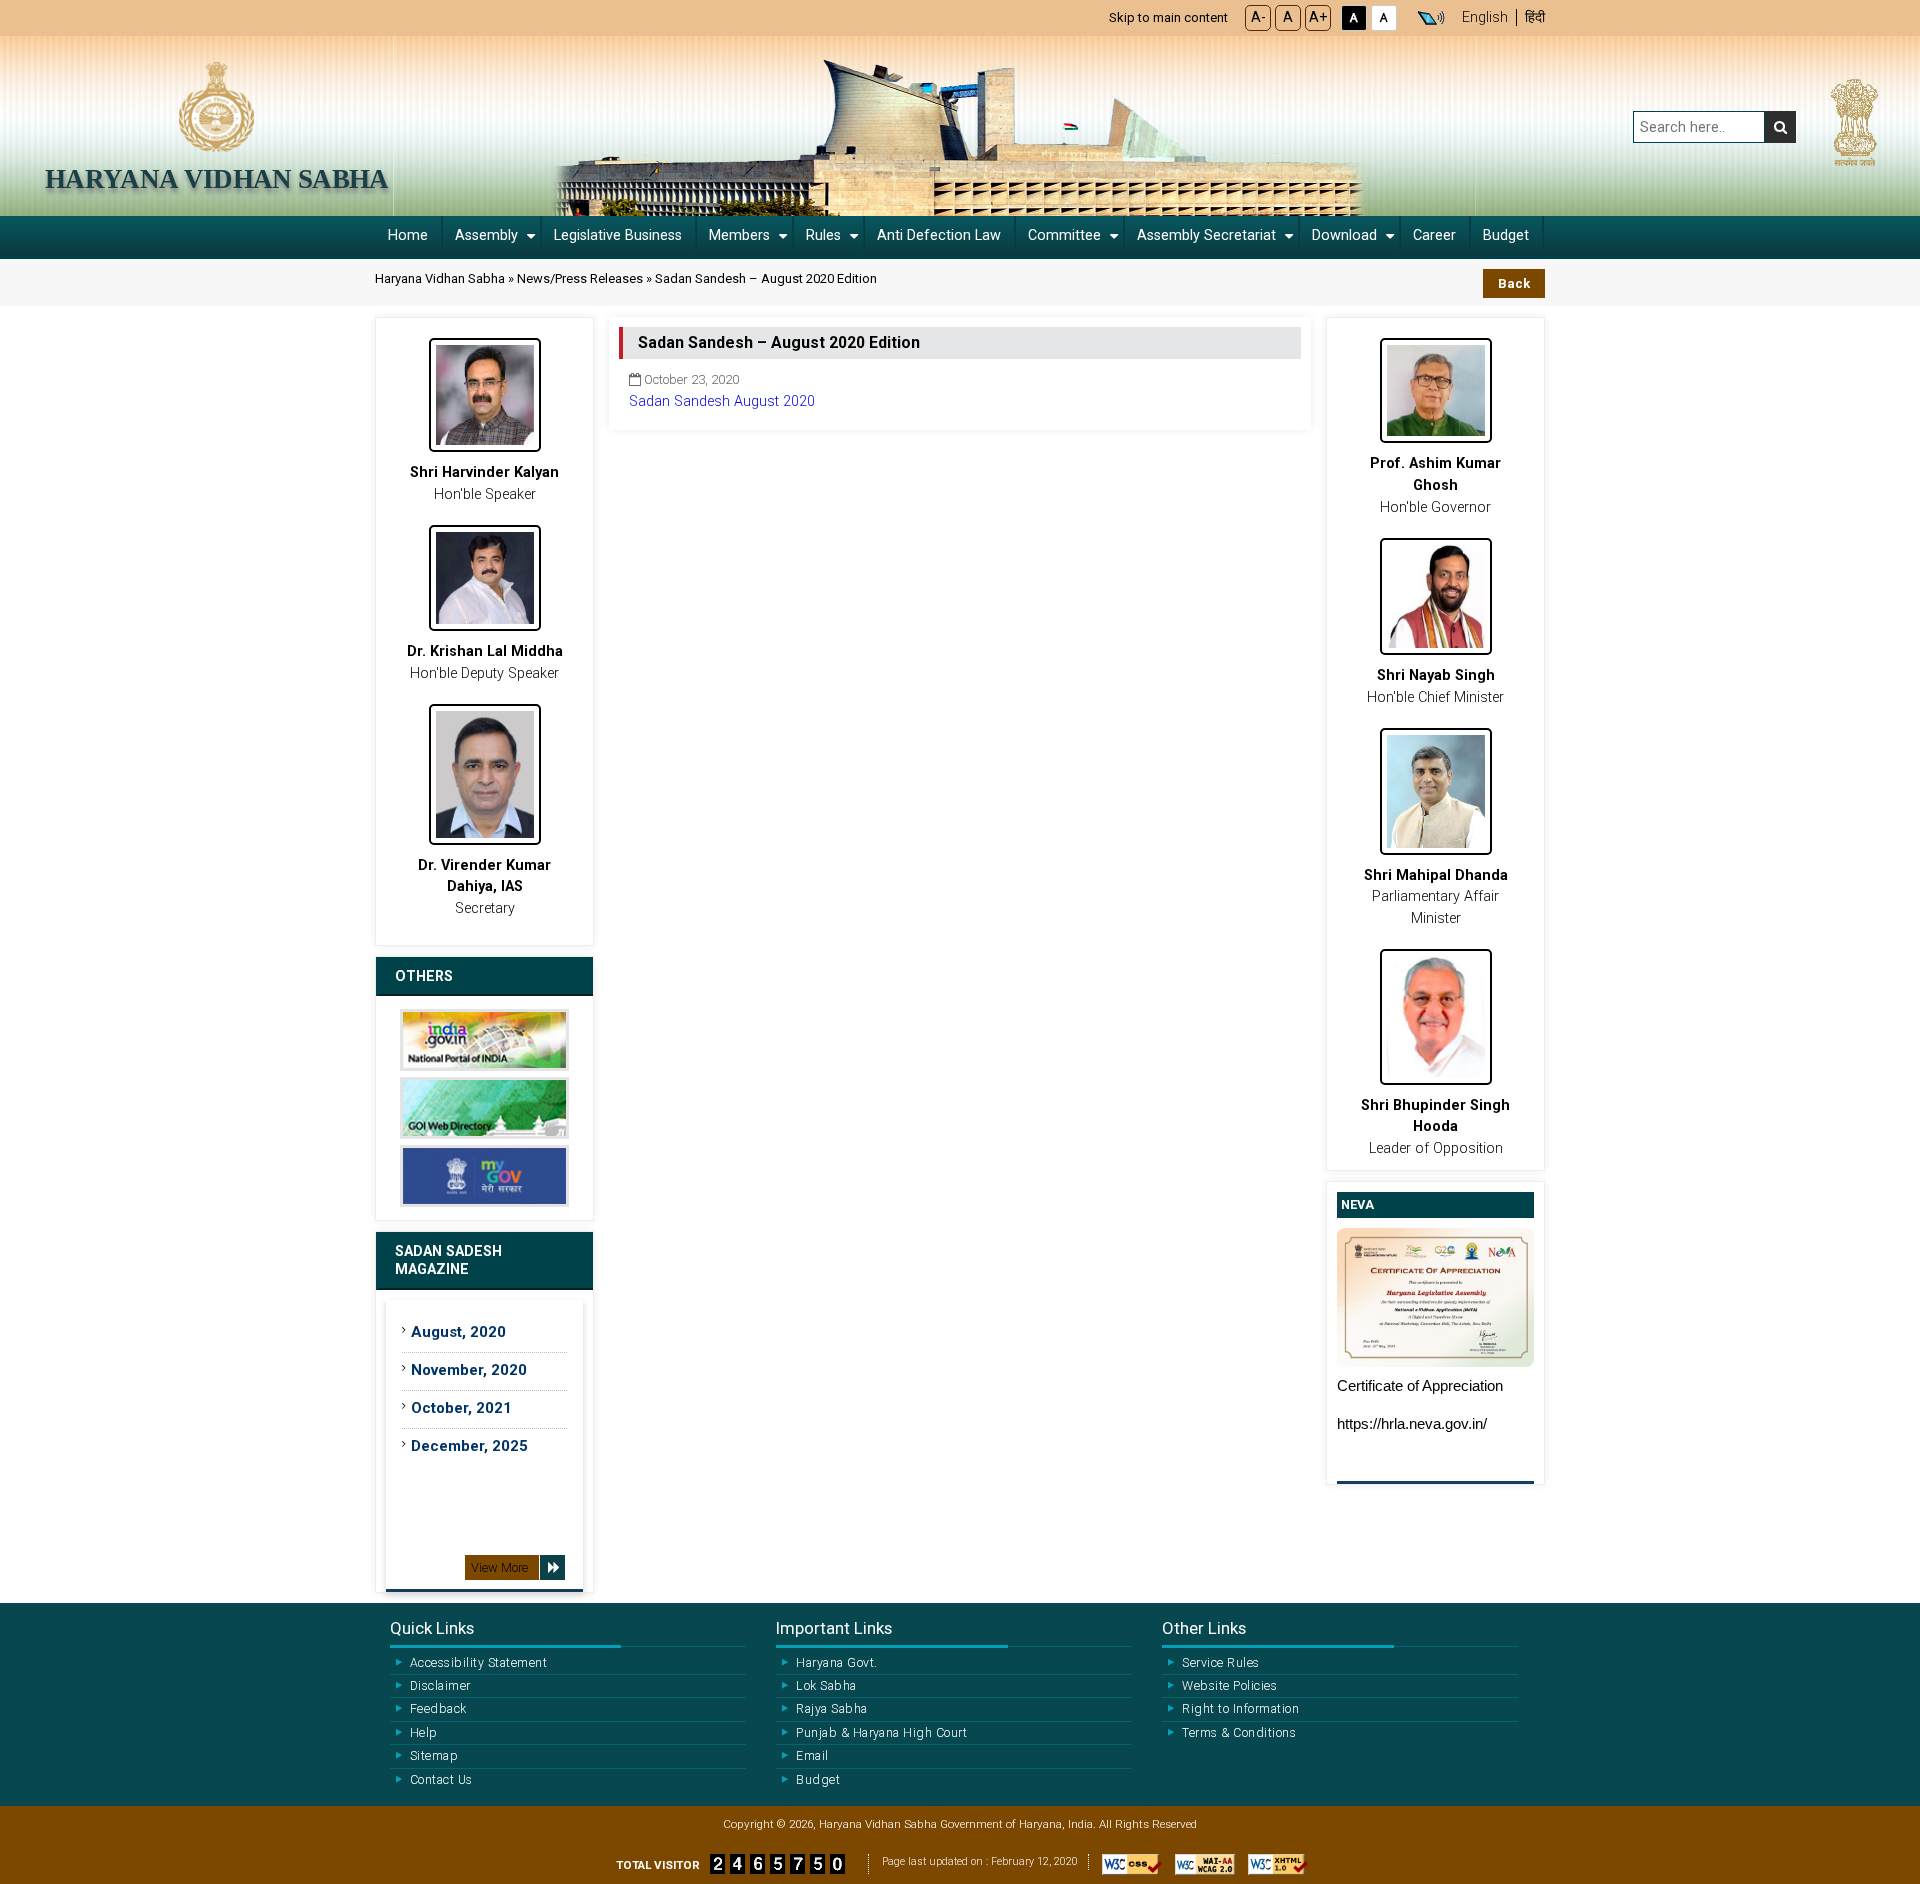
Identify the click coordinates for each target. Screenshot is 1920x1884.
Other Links (1204, 1628)
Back (1514, 283)
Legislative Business (618, 235)
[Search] (1780, 127)
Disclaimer (440, 1686)
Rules (823, 235)
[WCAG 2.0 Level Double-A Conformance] (1200, 1870)
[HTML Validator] (1273, 1870)
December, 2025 (469, 1446)
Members (739, 235)
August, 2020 (460, 1332)
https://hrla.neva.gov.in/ (1412, 1424)
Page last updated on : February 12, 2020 (980, 1861)
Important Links (834, 1628)
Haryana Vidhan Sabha (217, 179)
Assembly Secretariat (1206, 235)
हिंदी (1535, 17)
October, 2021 (461, 1408)
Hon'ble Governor (1435, 485)
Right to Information (1240, 1709)
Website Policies (1229, 1686)
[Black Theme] (1354, 18)
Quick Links (432, 1628)
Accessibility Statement (478, 1663)
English (1485, 17)
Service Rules (1220, 1663)
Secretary (484, 887)
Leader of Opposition (1435, 1127)
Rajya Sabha (831, 1709)
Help (424, 1733)
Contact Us (441, 1780)
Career (1434, 235)
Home (408, 235)
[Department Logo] (216, 105)
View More (499, 1567)
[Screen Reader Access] (1431, 18)
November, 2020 (469, 1370)
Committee (1064, 235)
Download (1344, 235)
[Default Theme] (1384, 18)
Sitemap (434, 1756)
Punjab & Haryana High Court (881, 1733)
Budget (1506, 235)
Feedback (438, 1709)
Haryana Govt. (836, 1663)
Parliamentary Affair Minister (1436, 897)
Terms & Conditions (1239, 1733)
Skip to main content (1168, 17)
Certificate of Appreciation (1420, 1386)
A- (1258, 17)
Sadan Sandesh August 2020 (722, 401)
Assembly (486, 235)
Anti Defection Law (939, 235)
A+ (1318, 17)
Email (812, 1756)
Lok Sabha (826, 1686)
